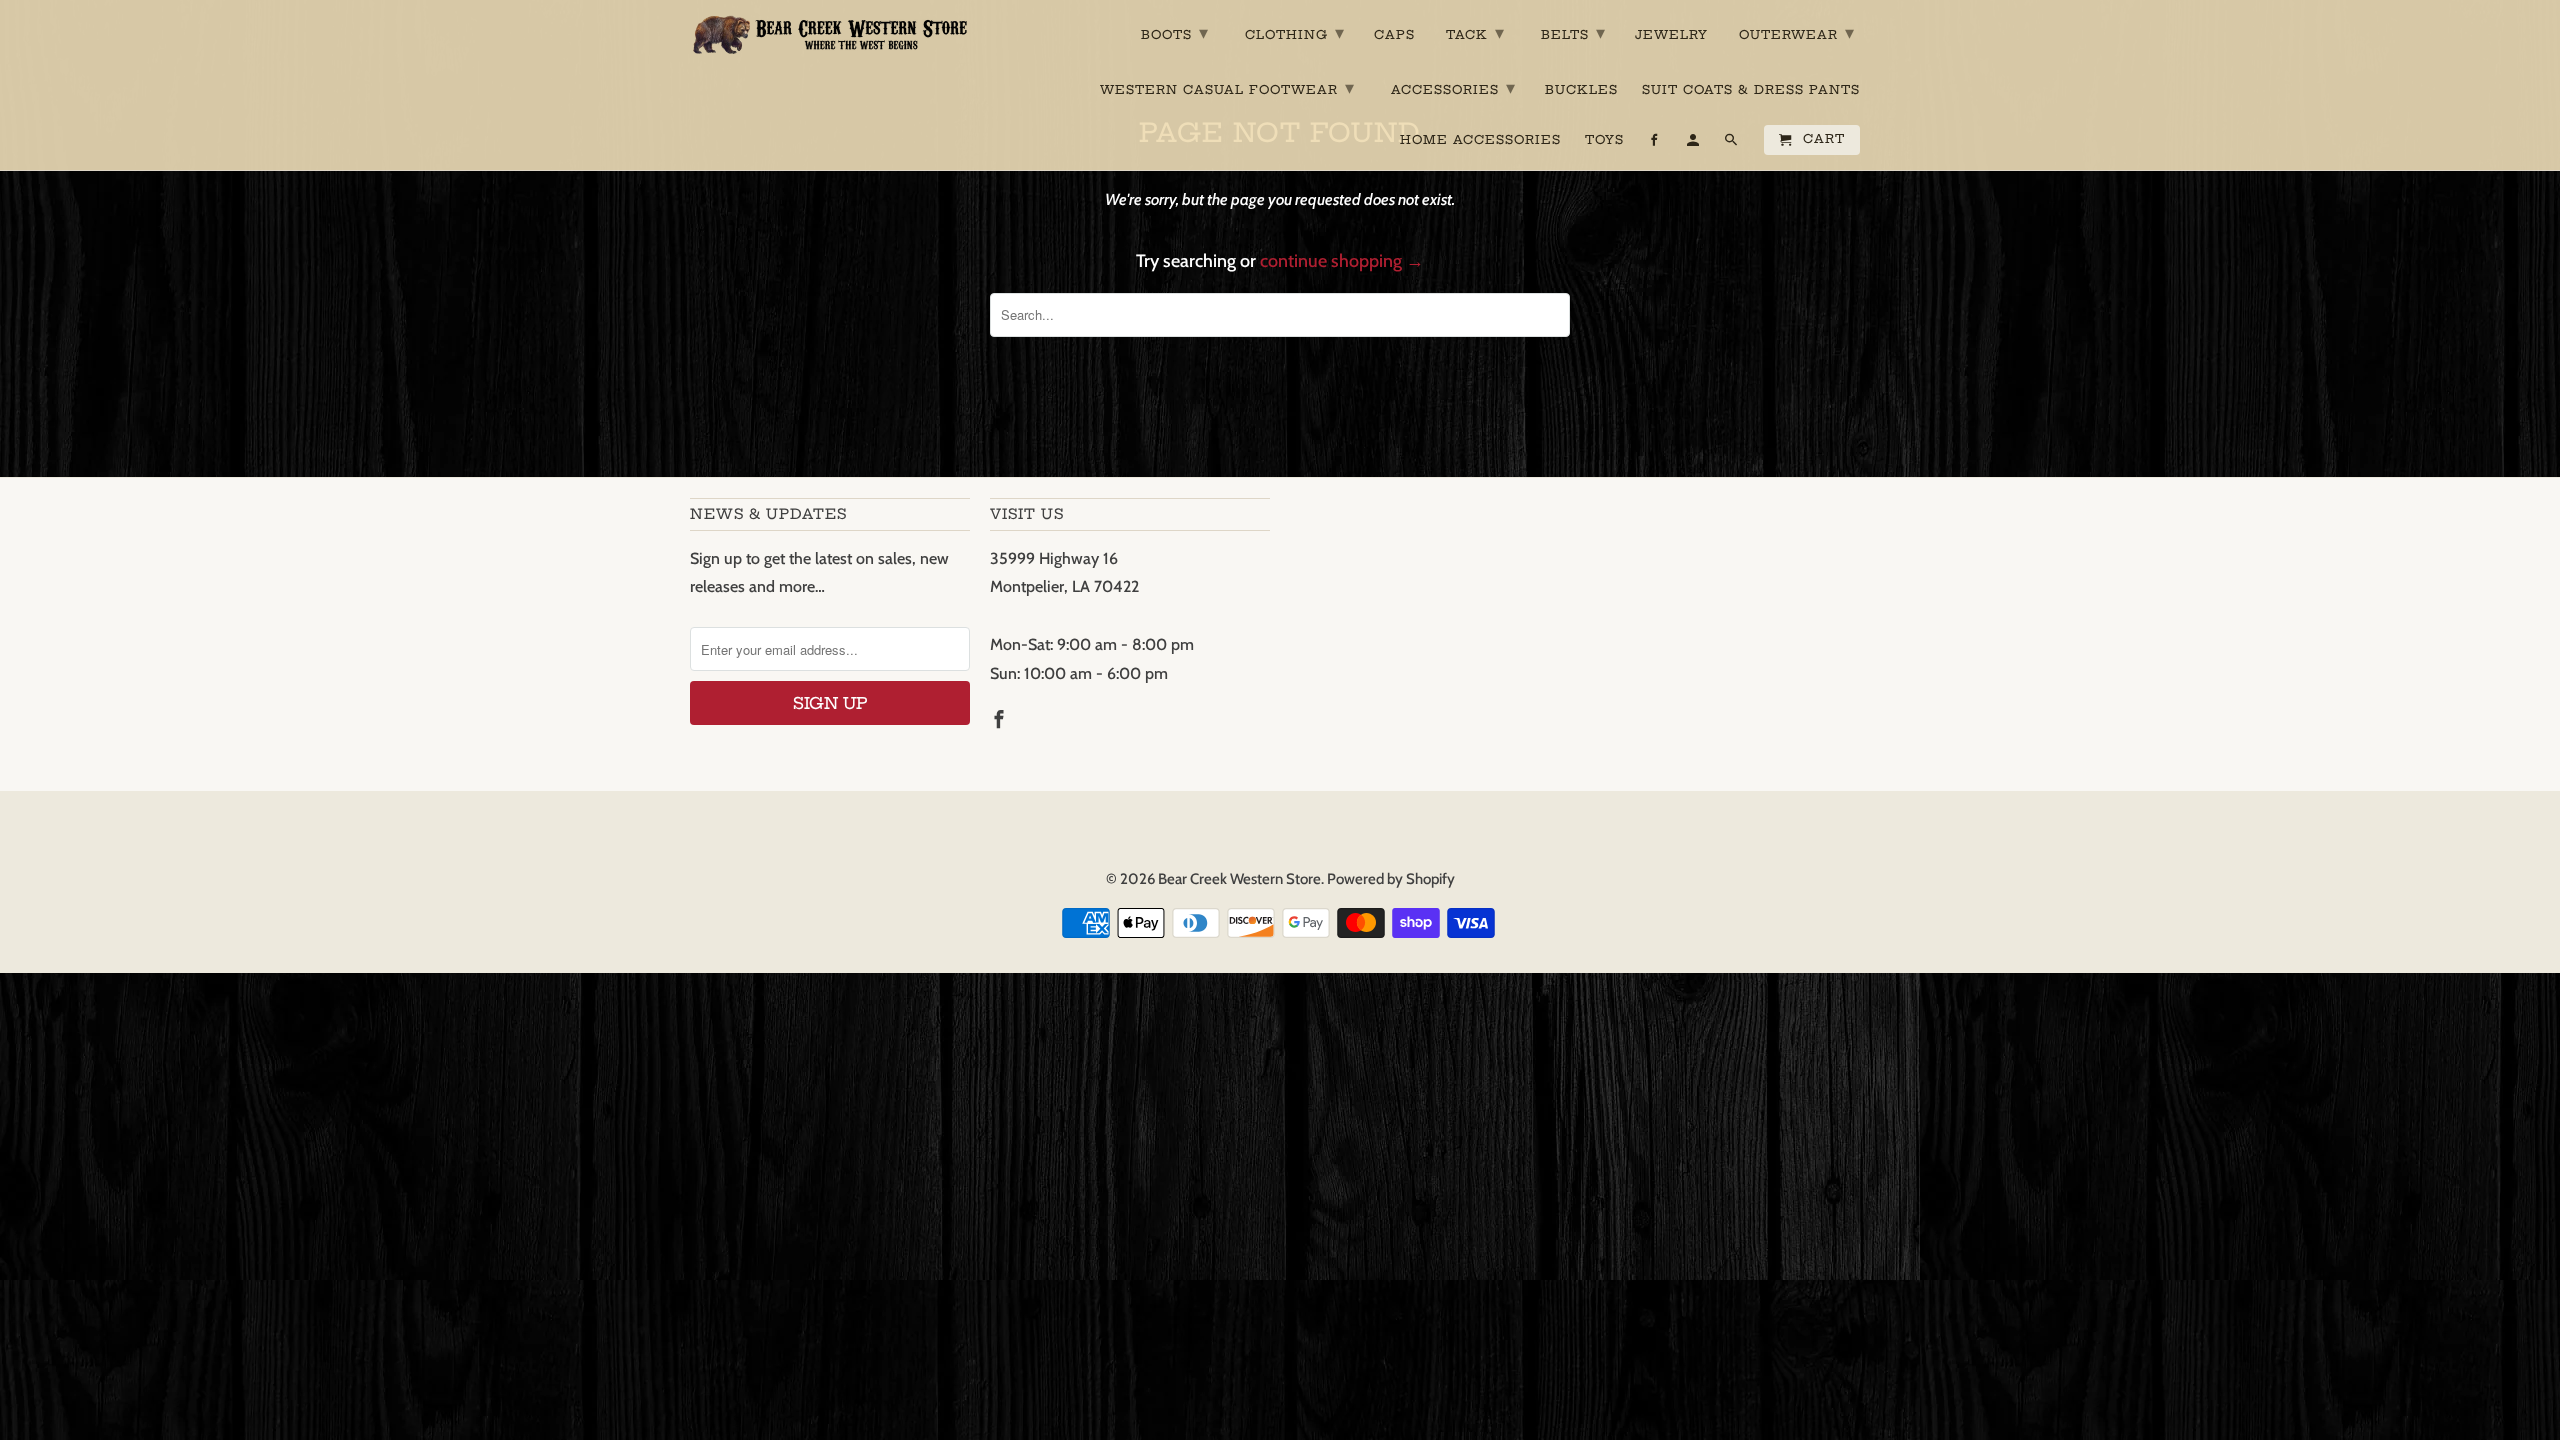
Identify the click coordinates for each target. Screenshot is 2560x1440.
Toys (1604, 140)
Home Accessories (1480, 140)
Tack (1475, 32)
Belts (1573, 32)
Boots (1175, 32)
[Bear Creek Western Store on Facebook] (1001, 720)
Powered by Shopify (1391, 879)
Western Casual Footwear (1227, 87)
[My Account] (1694, 144)
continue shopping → (1342, 261)
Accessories (1453, 87)
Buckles (1581, 90)
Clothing (1295, 32)
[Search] (1732, 144)
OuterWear (1797, 32)
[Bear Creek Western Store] (830, 34)
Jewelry (1671, 35)
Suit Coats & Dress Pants (1751, 90)
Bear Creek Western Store (1239, 879)
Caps (1394, 35)
